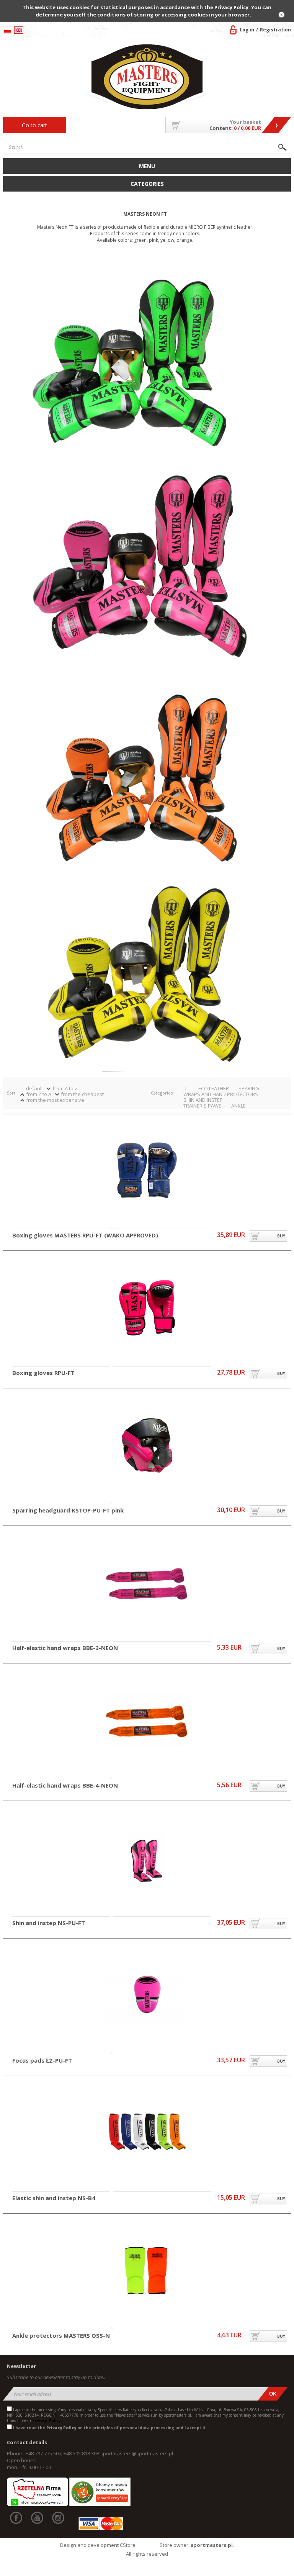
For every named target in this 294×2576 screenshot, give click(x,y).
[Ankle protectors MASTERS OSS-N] (147, 2271)
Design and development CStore (98, 2545)
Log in (247, 30)
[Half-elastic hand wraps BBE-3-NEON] (147, 1584)
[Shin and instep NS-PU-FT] (147, 1859)
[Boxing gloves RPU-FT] (147, 1308)
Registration (275, 30)
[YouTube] (37, 2518)
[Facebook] (16, 2518)
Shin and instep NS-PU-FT (49, 1923)
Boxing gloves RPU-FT (43, 1373)
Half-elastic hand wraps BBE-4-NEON (65, 1786)
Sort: (12, 1093)
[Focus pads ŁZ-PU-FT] (147, 1996)
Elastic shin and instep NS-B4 (54, 2198)
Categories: (162, 1093)
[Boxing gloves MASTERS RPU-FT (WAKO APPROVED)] (147, 1171)
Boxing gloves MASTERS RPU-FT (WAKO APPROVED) (85, 1236)
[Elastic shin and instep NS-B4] (147, 2134)
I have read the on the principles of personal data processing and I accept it (109, 2428)
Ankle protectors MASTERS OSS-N (61, 2336)
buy (281, 1236)
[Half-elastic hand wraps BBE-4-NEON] (147, 1721)
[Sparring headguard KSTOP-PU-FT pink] (147, 1446)
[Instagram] (58, 2518)
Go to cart (34, 125)
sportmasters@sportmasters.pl (137, 2453)
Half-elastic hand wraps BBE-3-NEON (65, 1648)
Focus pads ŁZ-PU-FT (42, 2061)
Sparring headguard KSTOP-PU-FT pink (68, 1511)
